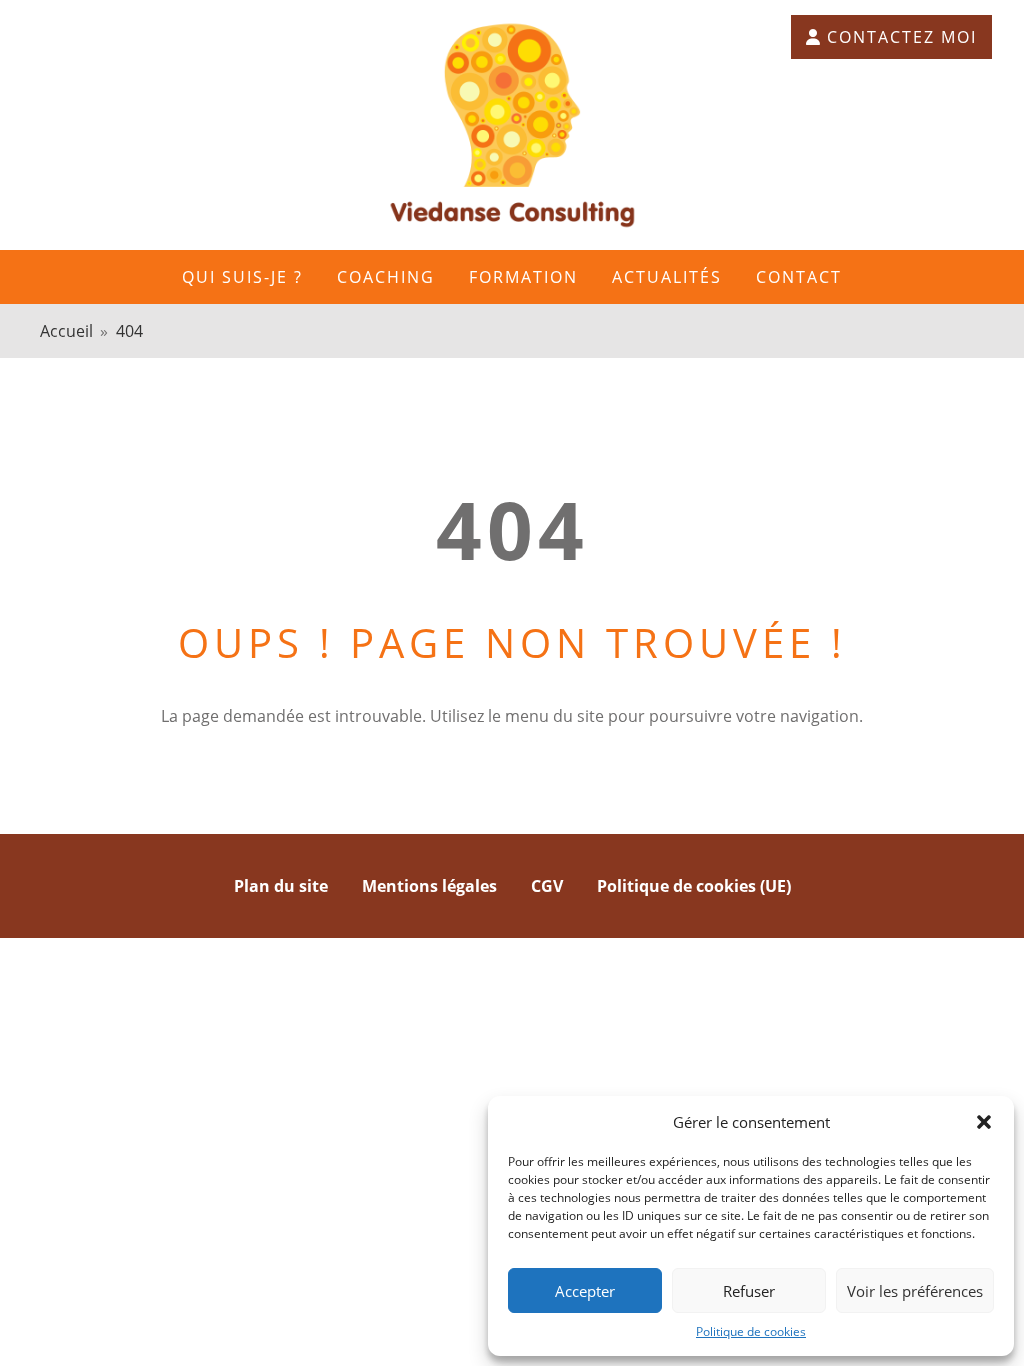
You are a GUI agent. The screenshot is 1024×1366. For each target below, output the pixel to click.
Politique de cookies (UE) (694, 886)
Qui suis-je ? (242, 277)
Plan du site (281, 886)
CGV (547, 886)
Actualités (667, 277)
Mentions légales (429, 886)
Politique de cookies (751, 1331)
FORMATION (523, 277)
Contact (799, 277)
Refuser (749, 1291)
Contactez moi (902, 37)
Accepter (585, 1291)
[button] (984, 1122)
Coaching (386, 277)
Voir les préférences (915, 1291)
